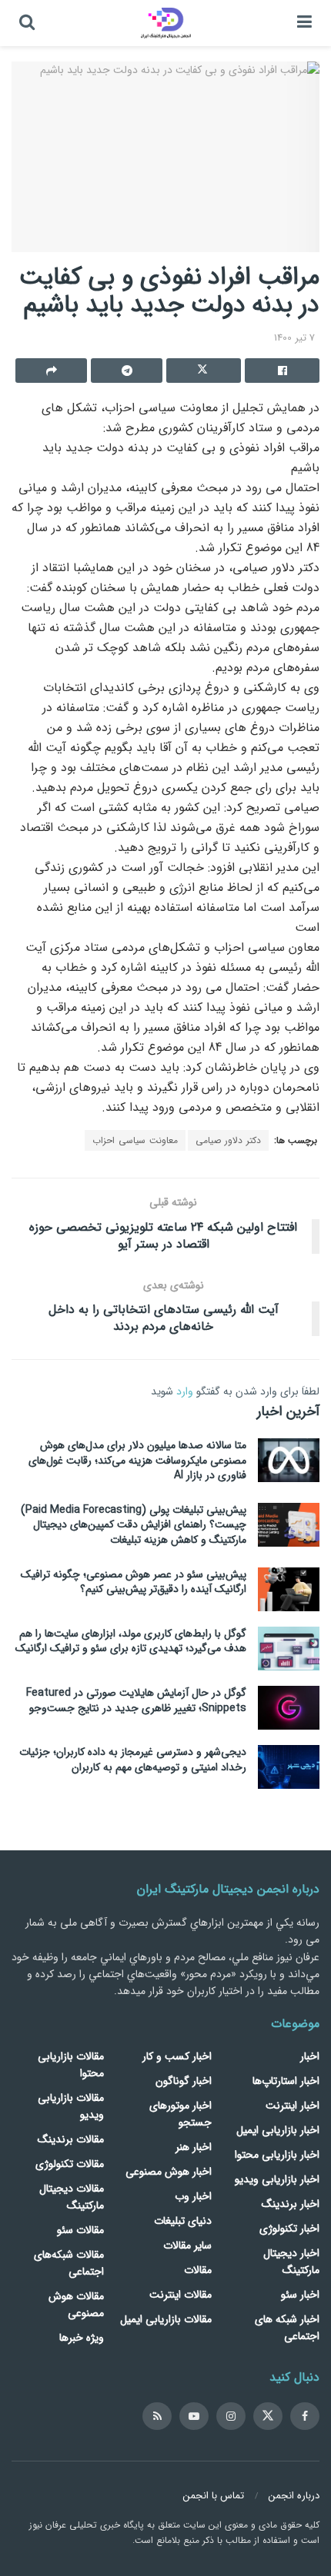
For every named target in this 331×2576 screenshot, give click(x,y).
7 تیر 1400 (294, 338)
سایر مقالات (187, 2245)
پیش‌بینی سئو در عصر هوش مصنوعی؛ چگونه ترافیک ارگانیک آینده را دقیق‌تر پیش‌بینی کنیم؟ (134, 1582)
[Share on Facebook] (282, 371)
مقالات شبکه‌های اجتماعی (69, 2263)
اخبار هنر (194, 2147)
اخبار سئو (300, 2295)
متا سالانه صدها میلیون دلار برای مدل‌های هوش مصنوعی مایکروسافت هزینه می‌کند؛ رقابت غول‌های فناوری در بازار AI (137, 1460)
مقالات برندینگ (71, 2139)
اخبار (310, 2056)
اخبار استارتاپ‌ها (286, 2081)
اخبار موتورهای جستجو (181, 2114)
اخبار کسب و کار (177, 2056)
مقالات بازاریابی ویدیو (71, 2106)
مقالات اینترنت (181, 2295)
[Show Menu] (304, 23)
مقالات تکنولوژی (70, 2164)
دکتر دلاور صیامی (228, 1140)
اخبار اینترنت (293, 2106)
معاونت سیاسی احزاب (135, 1140)
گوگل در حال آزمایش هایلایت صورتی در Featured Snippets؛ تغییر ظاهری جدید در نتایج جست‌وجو (136, 1700)
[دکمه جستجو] (27, 23)
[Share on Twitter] (204, 371)
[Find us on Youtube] (194, 2416)
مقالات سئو (80, 2230)
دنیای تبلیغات (183, 2221)
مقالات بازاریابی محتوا (71, 2065)
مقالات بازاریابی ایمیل (166, 2319)
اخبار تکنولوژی (289, 2229)
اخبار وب (193, 2196)
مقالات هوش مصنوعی (76, 2305)
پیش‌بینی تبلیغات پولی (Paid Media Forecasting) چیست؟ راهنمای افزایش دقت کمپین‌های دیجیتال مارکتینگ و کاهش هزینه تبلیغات (134, 1525)
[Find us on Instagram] (231, 2416)
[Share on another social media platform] (51, 371)
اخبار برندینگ (291, 2204)
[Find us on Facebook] (305, 2416)
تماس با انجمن (214, 2496)
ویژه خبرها (82, 2338)
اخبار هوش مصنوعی (169, 2172)
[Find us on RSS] (157, 2416)
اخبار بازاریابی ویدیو (277, 2179)
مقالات (198, 2270)
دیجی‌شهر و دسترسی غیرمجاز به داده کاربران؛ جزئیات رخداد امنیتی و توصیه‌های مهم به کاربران (133, 1760)
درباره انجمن (294, 2496)
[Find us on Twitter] (268, 2416)
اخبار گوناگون (184, 2081)
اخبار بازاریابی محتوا (277, 2155)
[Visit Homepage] (166, 23)
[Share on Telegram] (127, 371)
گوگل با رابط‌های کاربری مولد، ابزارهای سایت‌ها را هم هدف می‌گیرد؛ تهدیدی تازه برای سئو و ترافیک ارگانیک (131, 1641)
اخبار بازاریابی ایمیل (278, 2130)
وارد (185, 1391)
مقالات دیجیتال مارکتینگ (72, 2197)
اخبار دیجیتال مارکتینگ (291, 2262)
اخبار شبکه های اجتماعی (287, 2328)
